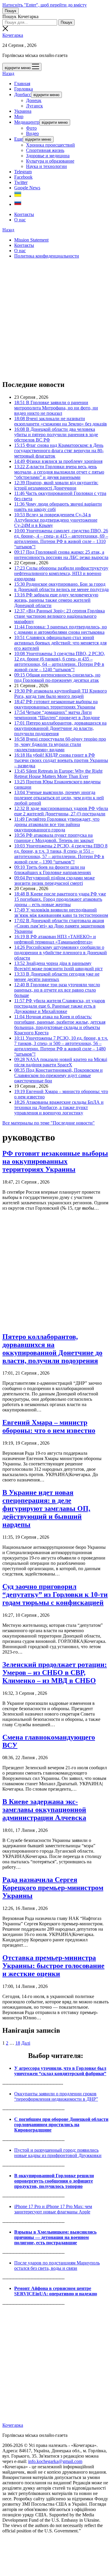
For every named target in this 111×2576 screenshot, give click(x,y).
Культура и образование (50, 161)
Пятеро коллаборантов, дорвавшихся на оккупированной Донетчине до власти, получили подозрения (52, 1349)
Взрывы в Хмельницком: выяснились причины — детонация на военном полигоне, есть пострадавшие (55, 2237)
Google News (27, 188)
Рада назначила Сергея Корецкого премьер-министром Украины (53, 1888)
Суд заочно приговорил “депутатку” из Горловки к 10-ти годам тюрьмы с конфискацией (55, 1594)
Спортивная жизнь (45, 150)
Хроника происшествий (50, 145)
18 (18, 2043)
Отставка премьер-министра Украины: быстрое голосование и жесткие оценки (53, 1966)
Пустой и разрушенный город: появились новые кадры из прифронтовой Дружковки (58, 2153)
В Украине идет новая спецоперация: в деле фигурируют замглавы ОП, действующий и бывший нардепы (46, 1508)
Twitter (21, 182)
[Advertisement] (55, 319)
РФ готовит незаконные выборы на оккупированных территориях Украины (55, 1161)
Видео (32, 133)
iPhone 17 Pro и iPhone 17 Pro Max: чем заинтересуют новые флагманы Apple (53, 2209)
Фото (31, 128)
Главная (22, 84)
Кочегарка (13, 35)
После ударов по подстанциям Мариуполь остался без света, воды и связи (57, 2265)
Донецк (34, 100)
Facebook (23, 177)
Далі (26, 2043)
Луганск (34, 106)
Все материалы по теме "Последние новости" (49, 1123)
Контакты (24, 214)
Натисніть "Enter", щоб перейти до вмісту (45, 5)
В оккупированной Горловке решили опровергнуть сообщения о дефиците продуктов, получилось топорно (54, 2181)
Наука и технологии (46, 166)
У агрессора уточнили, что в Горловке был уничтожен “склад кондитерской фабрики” (60, 2071)
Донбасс (23, 95)
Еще (18, 139)
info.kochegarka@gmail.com (55, 2461)
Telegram (23, 172)
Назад (8, 73)
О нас (20, 220)
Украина (23, 111)
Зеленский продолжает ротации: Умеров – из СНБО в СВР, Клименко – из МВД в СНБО (55, 1673)
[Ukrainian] (18, 196)
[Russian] (18, 204)
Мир (19, 116)
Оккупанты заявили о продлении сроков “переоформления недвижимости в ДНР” (56, 2096)
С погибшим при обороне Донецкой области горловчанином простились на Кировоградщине (61, 2125)
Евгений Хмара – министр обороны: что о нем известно (49, 1426)
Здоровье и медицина (48, 156)
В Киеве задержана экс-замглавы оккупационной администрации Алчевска (44, 1810)
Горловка (24, 89)
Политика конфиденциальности (47, 256)
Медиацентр (27, 122)
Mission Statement (31, 240)
